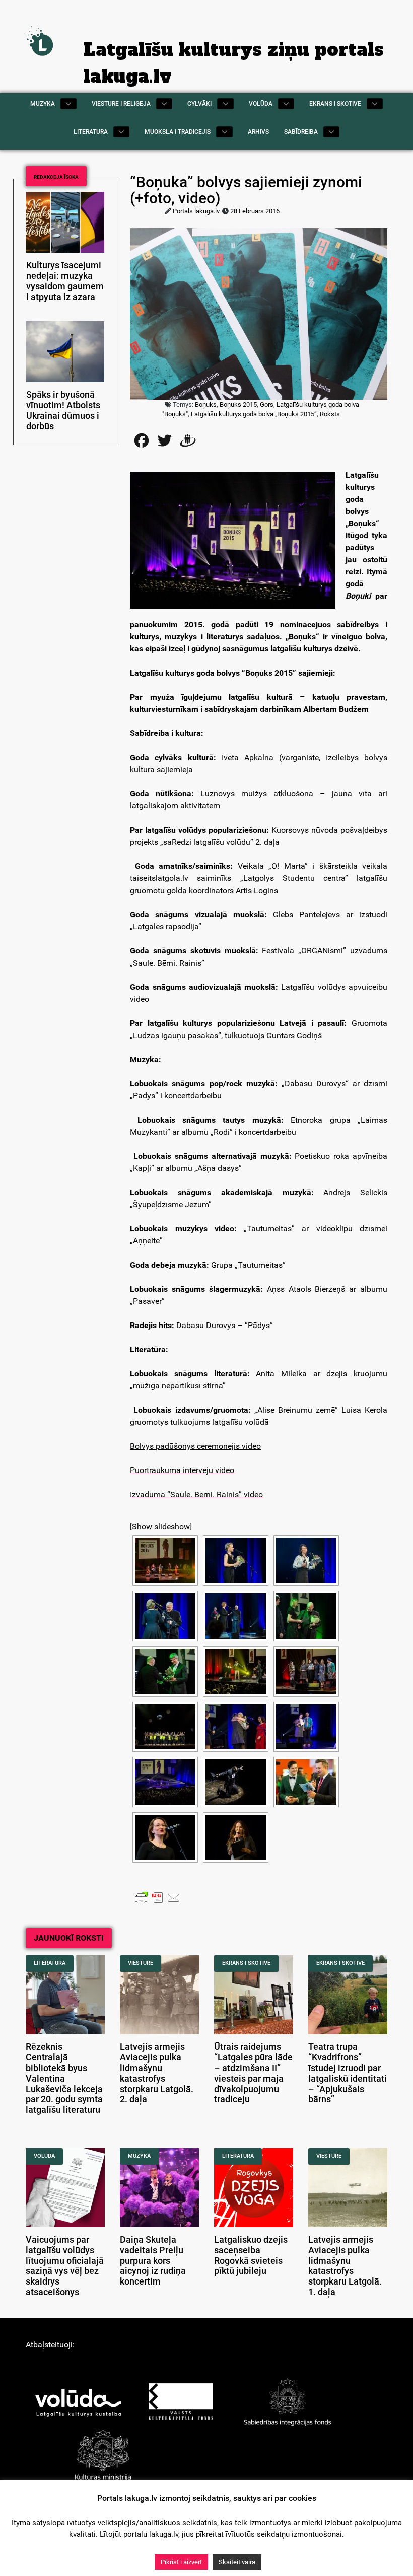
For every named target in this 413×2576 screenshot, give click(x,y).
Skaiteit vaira (237, 2562)
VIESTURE (141, 1963)
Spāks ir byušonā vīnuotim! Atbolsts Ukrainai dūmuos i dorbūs (63, 410)
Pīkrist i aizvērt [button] (181, 2562)
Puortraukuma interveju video (182, 1470)
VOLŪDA (44, 2156)
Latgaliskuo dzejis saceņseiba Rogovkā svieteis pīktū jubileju (251, 2255)
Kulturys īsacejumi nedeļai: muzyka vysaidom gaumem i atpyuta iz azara (65, 281)
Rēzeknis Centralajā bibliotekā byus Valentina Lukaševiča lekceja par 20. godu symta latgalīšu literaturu (64, 2078)
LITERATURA (50, 1963)
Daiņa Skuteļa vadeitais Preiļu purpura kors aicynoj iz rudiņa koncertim (153, 2261)
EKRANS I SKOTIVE (246, 1963)
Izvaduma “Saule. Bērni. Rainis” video (196, 1494)
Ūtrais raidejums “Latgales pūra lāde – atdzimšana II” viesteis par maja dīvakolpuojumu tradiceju (253, 2073)
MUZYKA (139, 2156)
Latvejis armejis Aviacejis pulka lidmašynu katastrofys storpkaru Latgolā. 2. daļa (157, 2073)
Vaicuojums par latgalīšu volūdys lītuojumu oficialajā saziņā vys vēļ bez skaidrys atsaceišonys (65, 2266)
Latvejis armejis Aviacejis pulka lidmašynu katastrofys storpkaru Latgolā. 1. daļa (345, 2266)
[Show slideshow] (161, 1527)
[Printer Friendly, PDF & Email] (158, 1897)
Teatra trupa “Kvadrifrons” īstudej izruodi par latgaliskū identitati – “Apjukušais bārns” (348, 2073)
